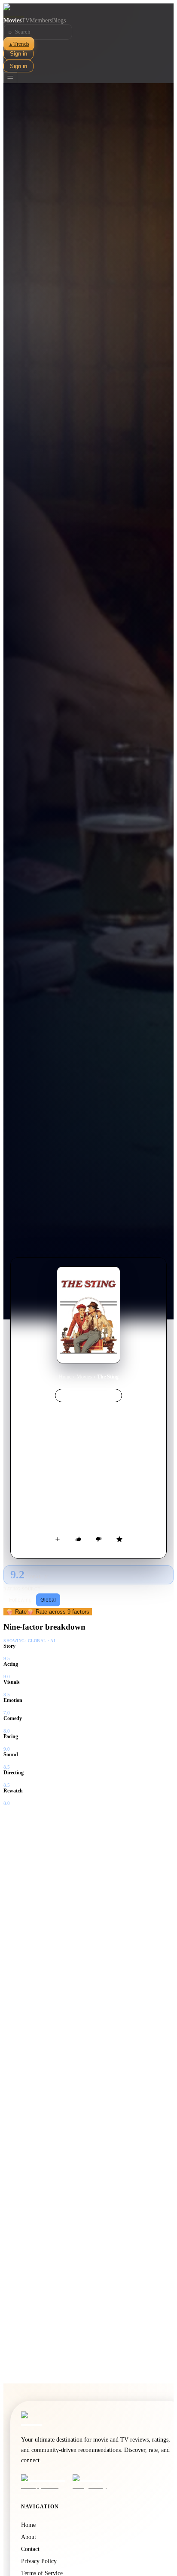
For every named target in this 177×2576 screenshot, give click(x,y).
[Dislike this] (99, 1539)
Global (48, 1600)
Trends (19, 44)
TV (26, 20)
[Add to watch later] (58, 1539)
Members (41, 20)
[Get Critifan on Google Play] (96, 2482)
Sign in (18, 54)
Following (20, 1600)
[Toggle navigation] (10, 78)
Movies (12, 20)
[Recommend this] (78, 1539)
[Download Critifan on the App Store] (44, 2482)
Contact (30, 2549)
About (29, 2537)
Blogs (59, 20)
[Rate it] (119, 1539)
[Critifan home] (88, 10)
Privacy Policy (39, 2561)
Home (65, 1377)
